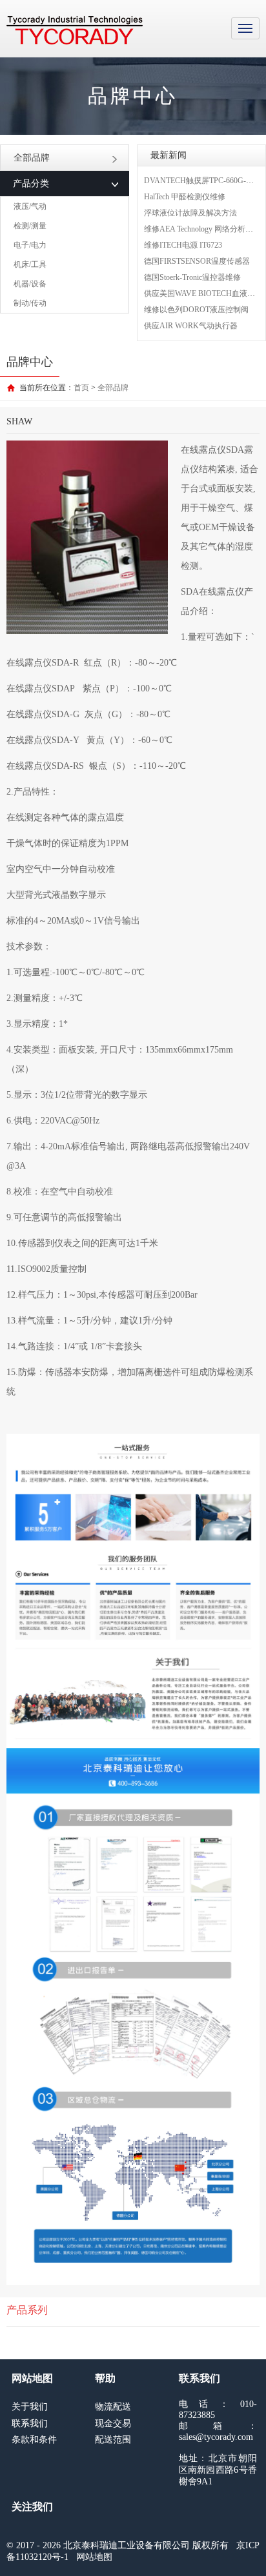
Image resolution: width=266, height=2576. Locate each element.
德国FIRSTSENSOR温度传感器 (197, 261)
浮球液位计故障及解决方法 (190, 213)
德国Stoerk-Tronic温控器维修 (192, 277)
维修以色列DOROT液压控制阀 (196, 310)
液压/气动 (30, 206)
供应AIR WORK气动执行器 (191, 326)
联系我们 (30, 2423)
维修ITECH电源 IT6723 (183, 245)
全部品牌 (32, 158)
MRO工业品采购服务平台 (75, 30)
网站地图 (94, 2557)
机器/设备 (30, 284)
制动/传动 (30, 303)
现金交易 (113, 2423)
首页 (81, 388)
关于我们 (30, 2407)
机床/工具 (30, 264)
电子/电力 (30, 245)
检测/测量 (30, 226)
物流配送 (113, 2407)
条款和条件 (34, 2440)
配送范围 (113, 2440)
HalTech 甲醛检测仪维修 (185, 197)
